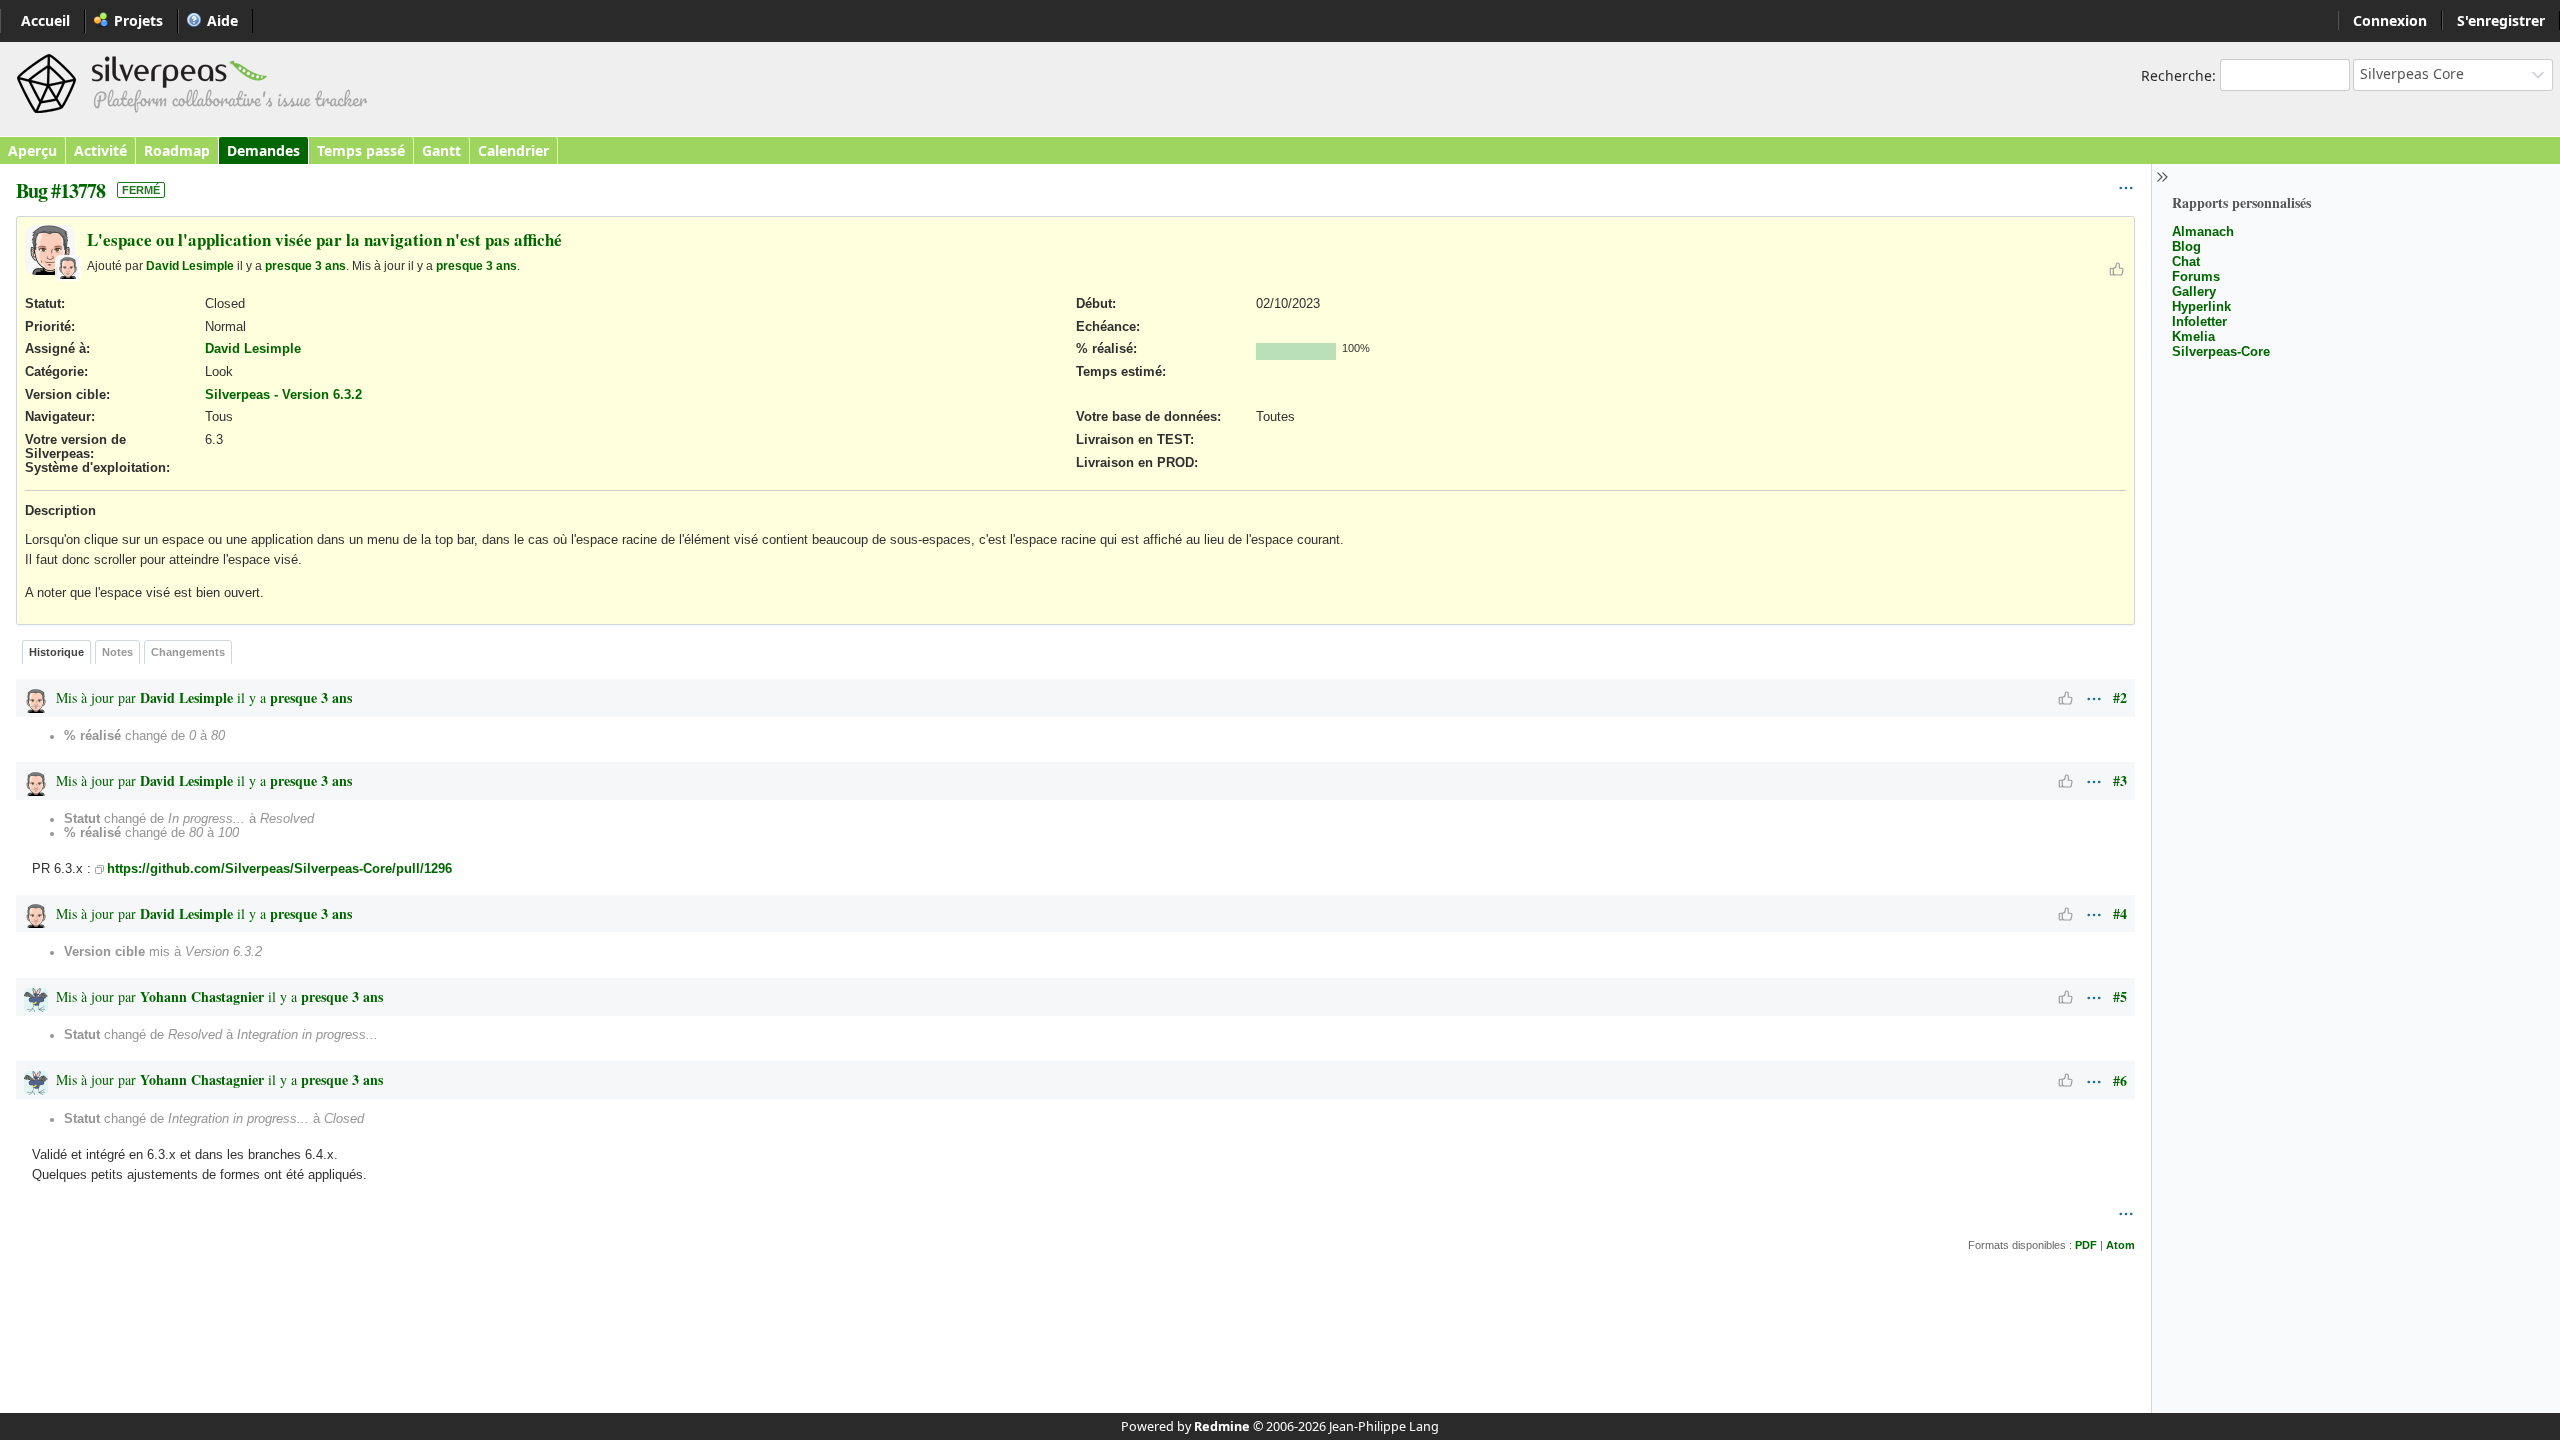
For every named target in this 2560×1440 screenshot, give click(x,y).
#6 (2120, 1080)
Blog (2186, 246)
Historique (56, 652)
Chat (2186, 261)
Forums (2196, 276)
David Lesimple (190, 265)
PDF (2086, 1245)
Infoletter (2199, 321)
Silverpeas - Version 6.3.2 (283, 395)
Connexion (2390, 20)
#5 (2120, 996)
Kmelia (2193, 336)
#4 (2120, 913)
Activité (100, 150)
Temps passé (361, 150)
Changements (188, 652)
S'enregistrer (2501, 20)
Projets (138, 20)
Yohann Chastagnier (202, 996)
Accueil (45, 20)
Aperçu (32, 150)
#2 (2120, 697)
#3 (2120, 780)
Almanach (2203, 231)
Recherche (2176, 75)
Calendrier (513, 150)
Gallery (2194, 291)
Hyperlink (2201, 306)
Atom (2120, 1245)
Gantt (441, 150)
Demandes (263, 150)
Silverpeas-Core (2221, 351)
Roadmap (177, 150)
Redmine (1222, 1426)
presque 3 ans (305, 265)
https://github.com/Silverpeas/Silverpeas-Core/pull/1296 (279, 869)
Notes (117, 652)
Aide (222, 20)
